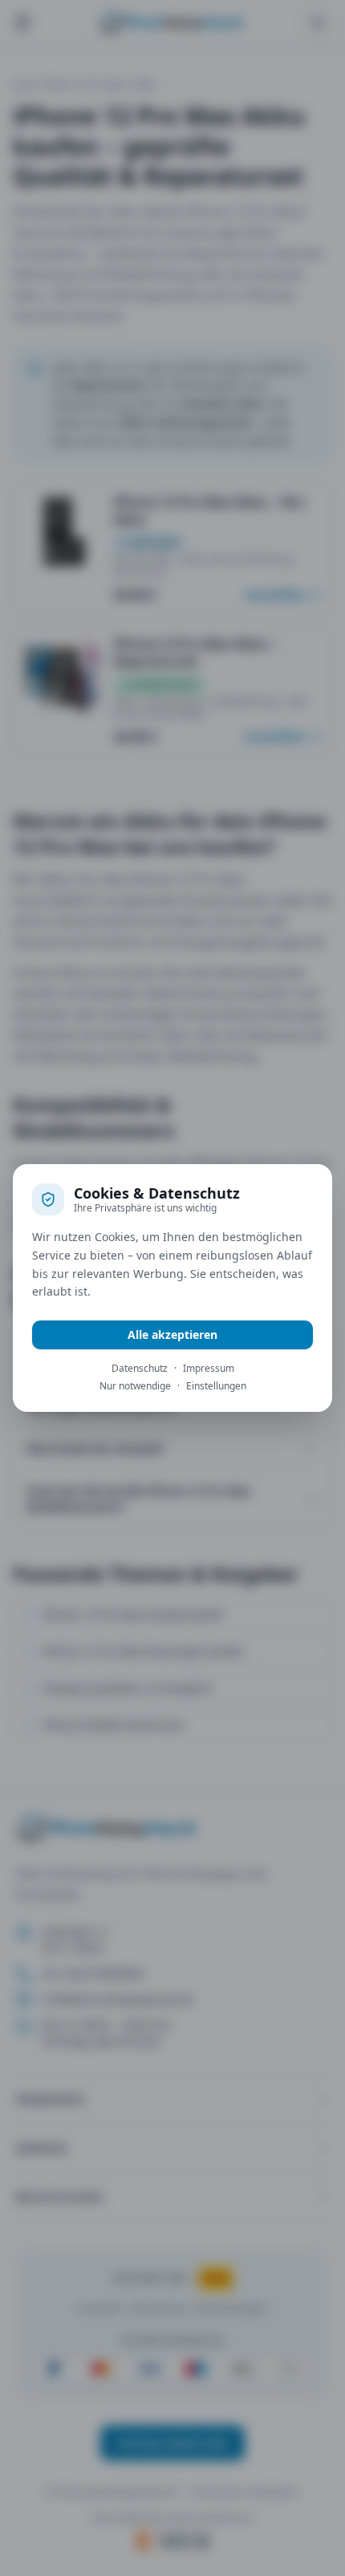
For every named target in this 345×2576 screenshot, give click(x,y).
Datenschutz (140, 1369)
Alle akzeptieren (172, 1335)
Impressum (209, 1369)
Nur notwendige (135, 1386)
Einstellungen (216, 1386)
